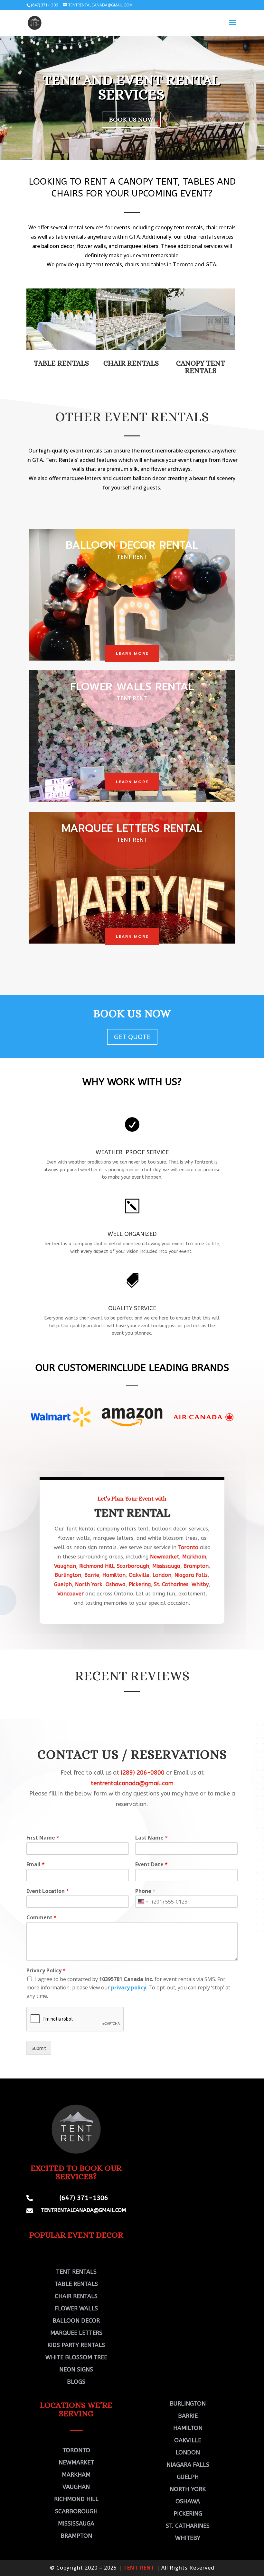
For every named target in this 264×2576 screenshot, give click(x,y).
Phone (145, 1891)
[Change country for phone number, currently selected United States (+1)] (142, 1902)
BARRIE (188, 2416)
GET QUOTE (132, 1037)
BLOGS (76, 2382)
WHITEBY (188, 2538)
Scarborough (133, 1566)
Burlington (68, 1575)
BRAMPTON (76, 2536)
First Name (43, 1838)
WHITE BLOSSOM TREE (76, 2357)
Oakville (139, 1575)
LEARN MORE (132, 653)
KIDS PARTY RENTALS (76, 2345)
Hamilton (114, 1575)
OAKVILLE (188, 2440)
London (162, 1575)
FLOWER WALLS (76, 2308)
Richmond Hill (96, 1566)
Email (36, 1864)
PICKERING (188, 2514)
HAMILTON (188, 2428)
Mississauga (166, 1566)
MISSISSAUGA (76, 2524)
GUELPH (188, 2477)
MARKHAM (76, 2475)
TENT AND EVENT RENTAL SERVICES (131, 87)
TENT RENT (139, 2568)
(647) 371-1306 (44, 5)
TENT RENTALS (76, 2272)
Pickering (140, 1584)
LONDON (188, 2453)
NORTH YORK (188, 2489)
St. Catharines (171, 1584)
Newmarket (165, 1557)
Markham (194, 1557)
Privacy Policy (46, 1971)
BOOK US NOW (131, 119)
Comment (42, 1918)
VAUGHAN (76, 2487)
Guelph (63, 1584)
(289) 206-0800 (143, 1773)
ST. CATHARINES (188, 2526)
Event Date (151, 1864)
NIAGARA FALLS (188, 2465)
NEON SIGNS (76, 2370)
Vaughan (65, 1566)
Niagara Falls (191, 1575)
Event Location (48, 1891)
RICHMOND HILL (76, 2499)
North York (89, 1584)
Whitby (200, 1584)
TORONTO (76, 2450)
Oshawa (116, 1584)
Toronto (188, 1547)
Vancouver (71, 1594)
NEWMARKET (76, 2462)
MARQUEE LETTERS (76, 2333)
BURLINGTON (188, 2404)
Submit (39, 2048)
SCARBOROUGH (76, 2511)
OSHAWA (188, 2501)
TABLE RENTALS (76, 2284)
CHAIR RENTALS (131, 363)
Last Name (151, 1838)
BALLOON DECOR (76, 2321)
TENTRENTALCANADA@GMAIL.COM (84, 2210)
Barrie (92, 1575)
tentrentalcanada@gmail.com (132, 1783)
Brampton (196, 1566)
